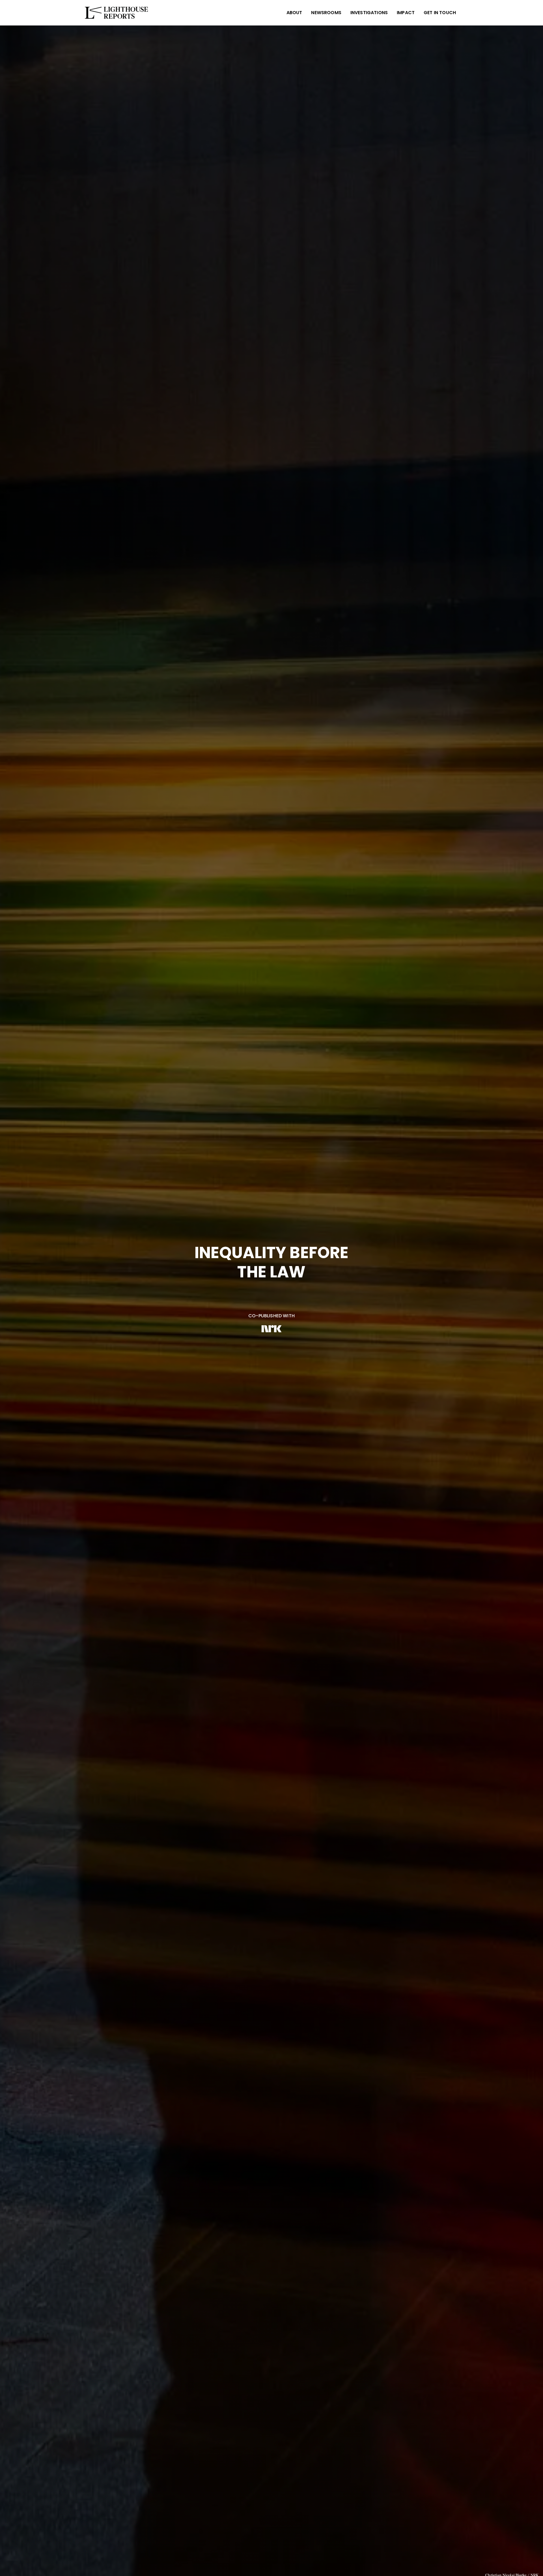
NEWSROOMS (326, 13)
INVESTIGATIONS (369, 13)
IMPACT (406, 13)
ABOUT (294, 13)
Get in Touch (440, 13)
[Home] (118, 13)
